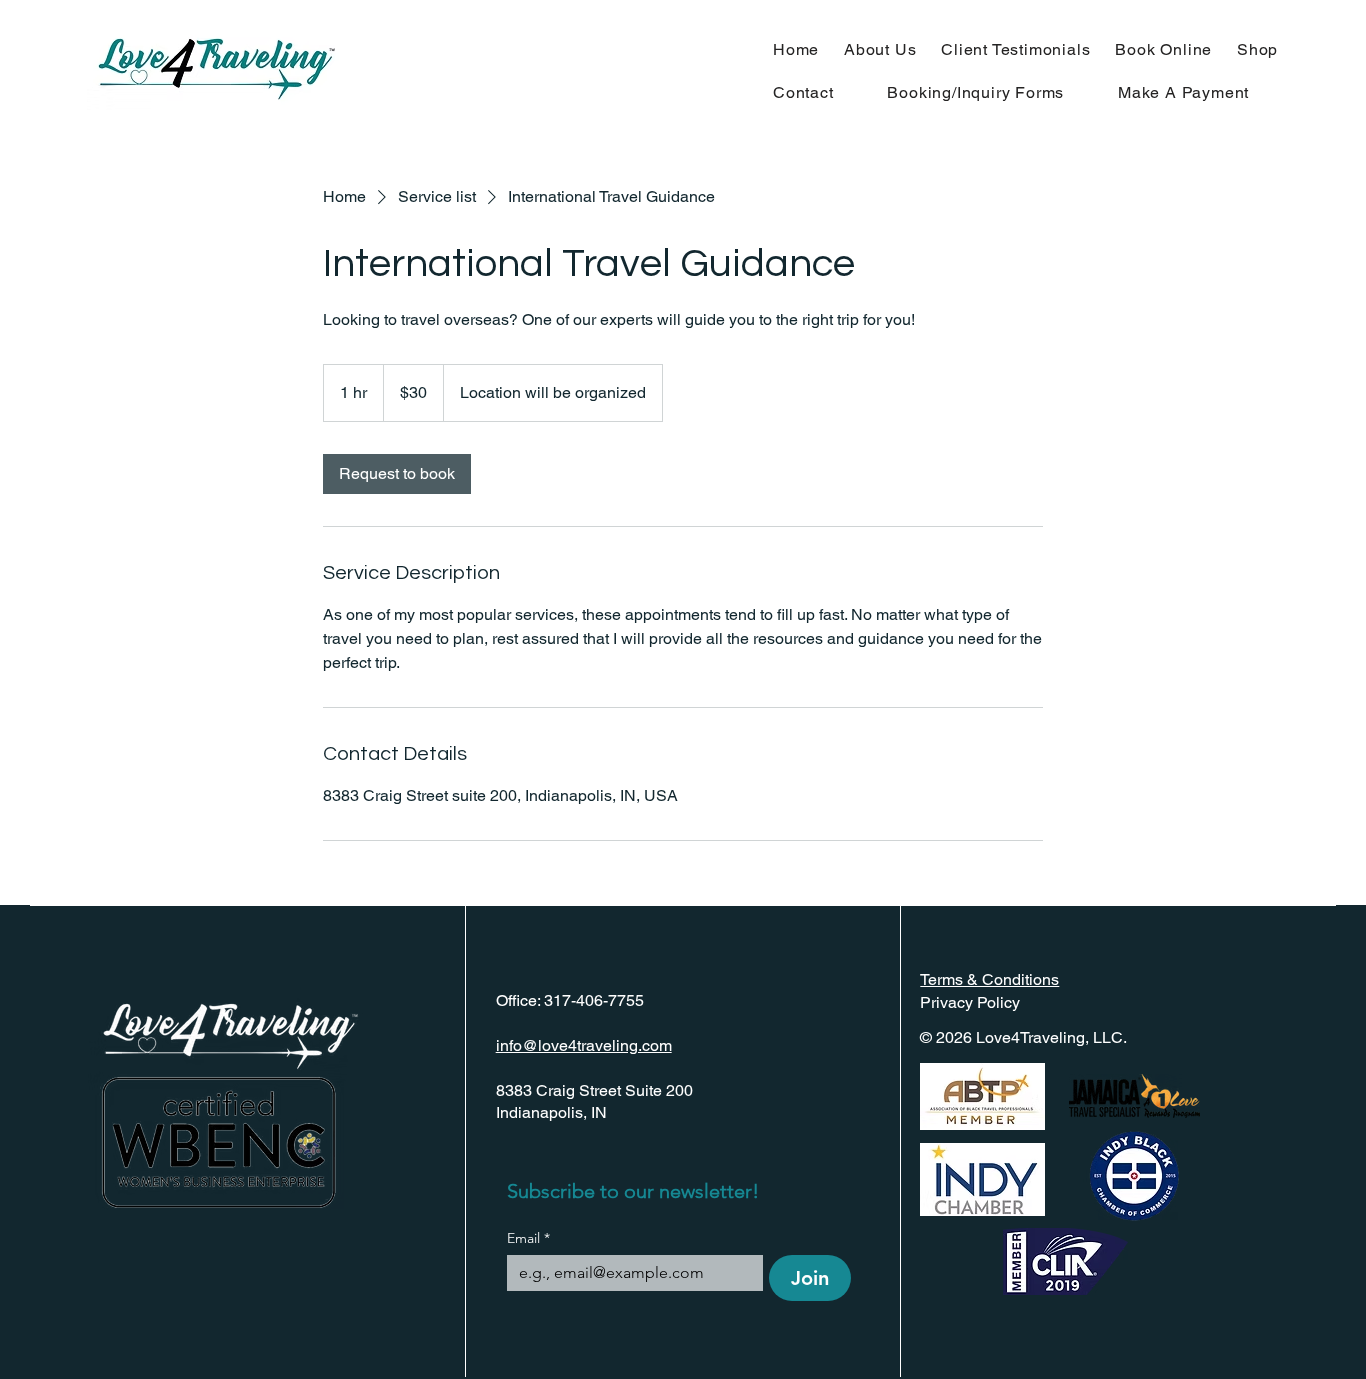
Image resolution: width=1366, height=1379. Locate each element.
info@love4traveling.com (584, 1045)
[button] (992, 92)
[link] (397, 474)
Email (528, 1238)
